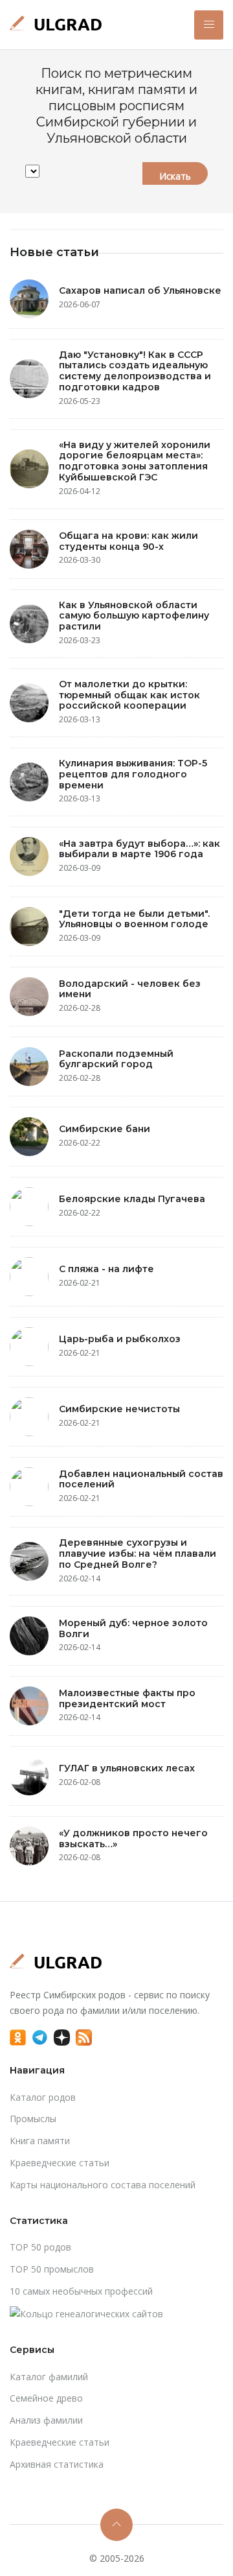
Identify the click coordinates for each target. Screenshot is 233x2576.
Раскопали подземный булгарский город (116, 1059)
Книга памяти (40, 2141)
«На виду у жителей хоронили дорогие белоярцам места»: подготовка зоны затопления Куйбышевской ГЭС (135, 461)
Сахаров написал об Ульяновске (140, 290)
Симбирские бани (105, 1129)
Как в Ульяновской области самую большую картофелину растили (134, 616)
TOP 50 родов (40, 2247)
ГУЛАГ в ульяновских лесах (127, 1768)
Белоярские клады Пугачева (132, 1199)
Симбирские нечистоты (119, 1409)
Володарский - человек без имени (130, 989)
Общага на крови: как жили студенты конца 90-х (128, 541)
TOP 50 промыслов (52, 2269)
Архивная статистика (57, 2464)
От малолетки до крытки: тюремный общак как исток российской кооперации (129, 695)
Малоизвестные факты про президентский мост (127, 1698)
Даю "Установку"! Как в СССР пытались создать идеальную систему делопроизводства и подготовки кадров (135, 371)
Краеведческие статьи (60, 2163)
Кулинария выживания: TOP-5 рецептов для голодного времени (133, 774)
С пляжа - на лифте (106, 1269)
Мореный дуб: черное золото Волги (133, 1628)
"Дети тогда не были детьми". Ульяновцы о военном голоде (134, 919)
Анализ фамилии (46, 2420)
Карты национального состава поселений (103, 2185)
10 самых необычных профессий (81, 2291)
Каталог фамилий (49, 2377)
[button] (209, 25)
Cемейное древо (46, 2398)
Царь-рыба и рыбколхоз (120, 1339)
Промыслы (33, 2119)
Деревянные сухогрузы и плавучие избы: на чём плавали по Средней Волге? (138, 1554)
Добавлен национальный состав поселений (141, 1479)
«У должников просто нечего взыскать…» (133, 1838)
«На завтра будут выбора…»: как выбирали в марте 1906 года (139, 849)
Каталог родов (43, 2097)
